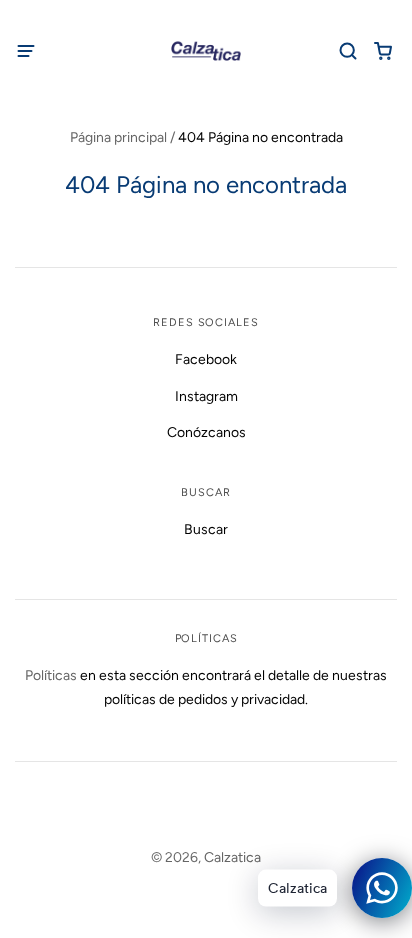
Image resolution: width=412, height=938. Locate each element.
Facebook (206, 359)
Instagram (206, 396)
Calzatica (232, 857)
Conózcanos (206, 432)
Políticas (51, 675)
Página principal (118, 137)
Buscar (206, 529)
